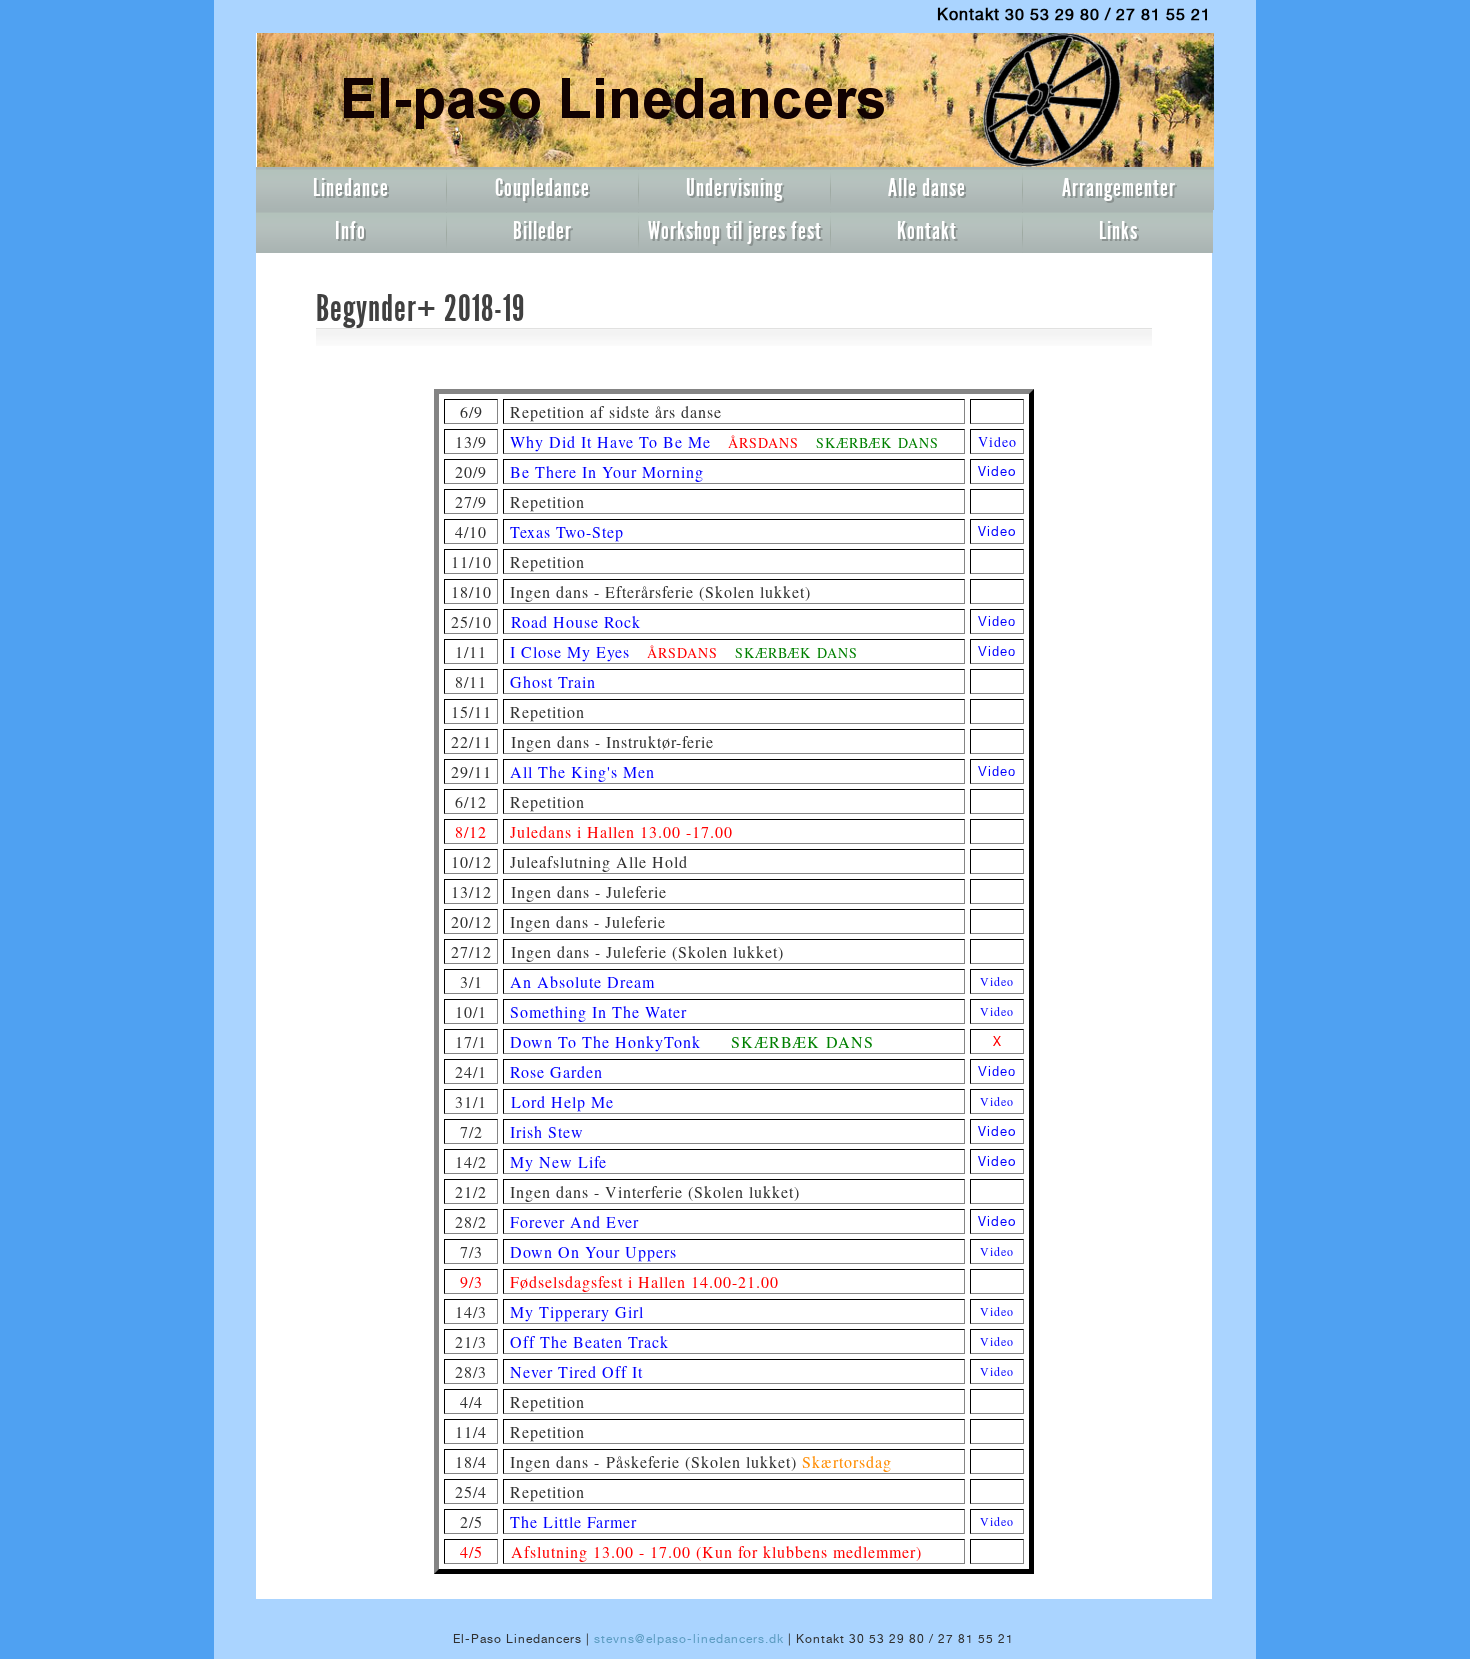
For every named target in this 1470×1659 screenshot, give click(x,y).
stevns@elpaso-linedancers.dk (689, 1639)
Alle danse (927, 188)
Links (1118, 231)
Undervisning (734, 188)
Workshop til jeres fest (735, 231)
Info (350, 231)
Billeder (542, 231)
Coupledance (542, 188)
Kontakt (927, 231)
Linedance (351, 188)
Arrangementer (1119, 188)
